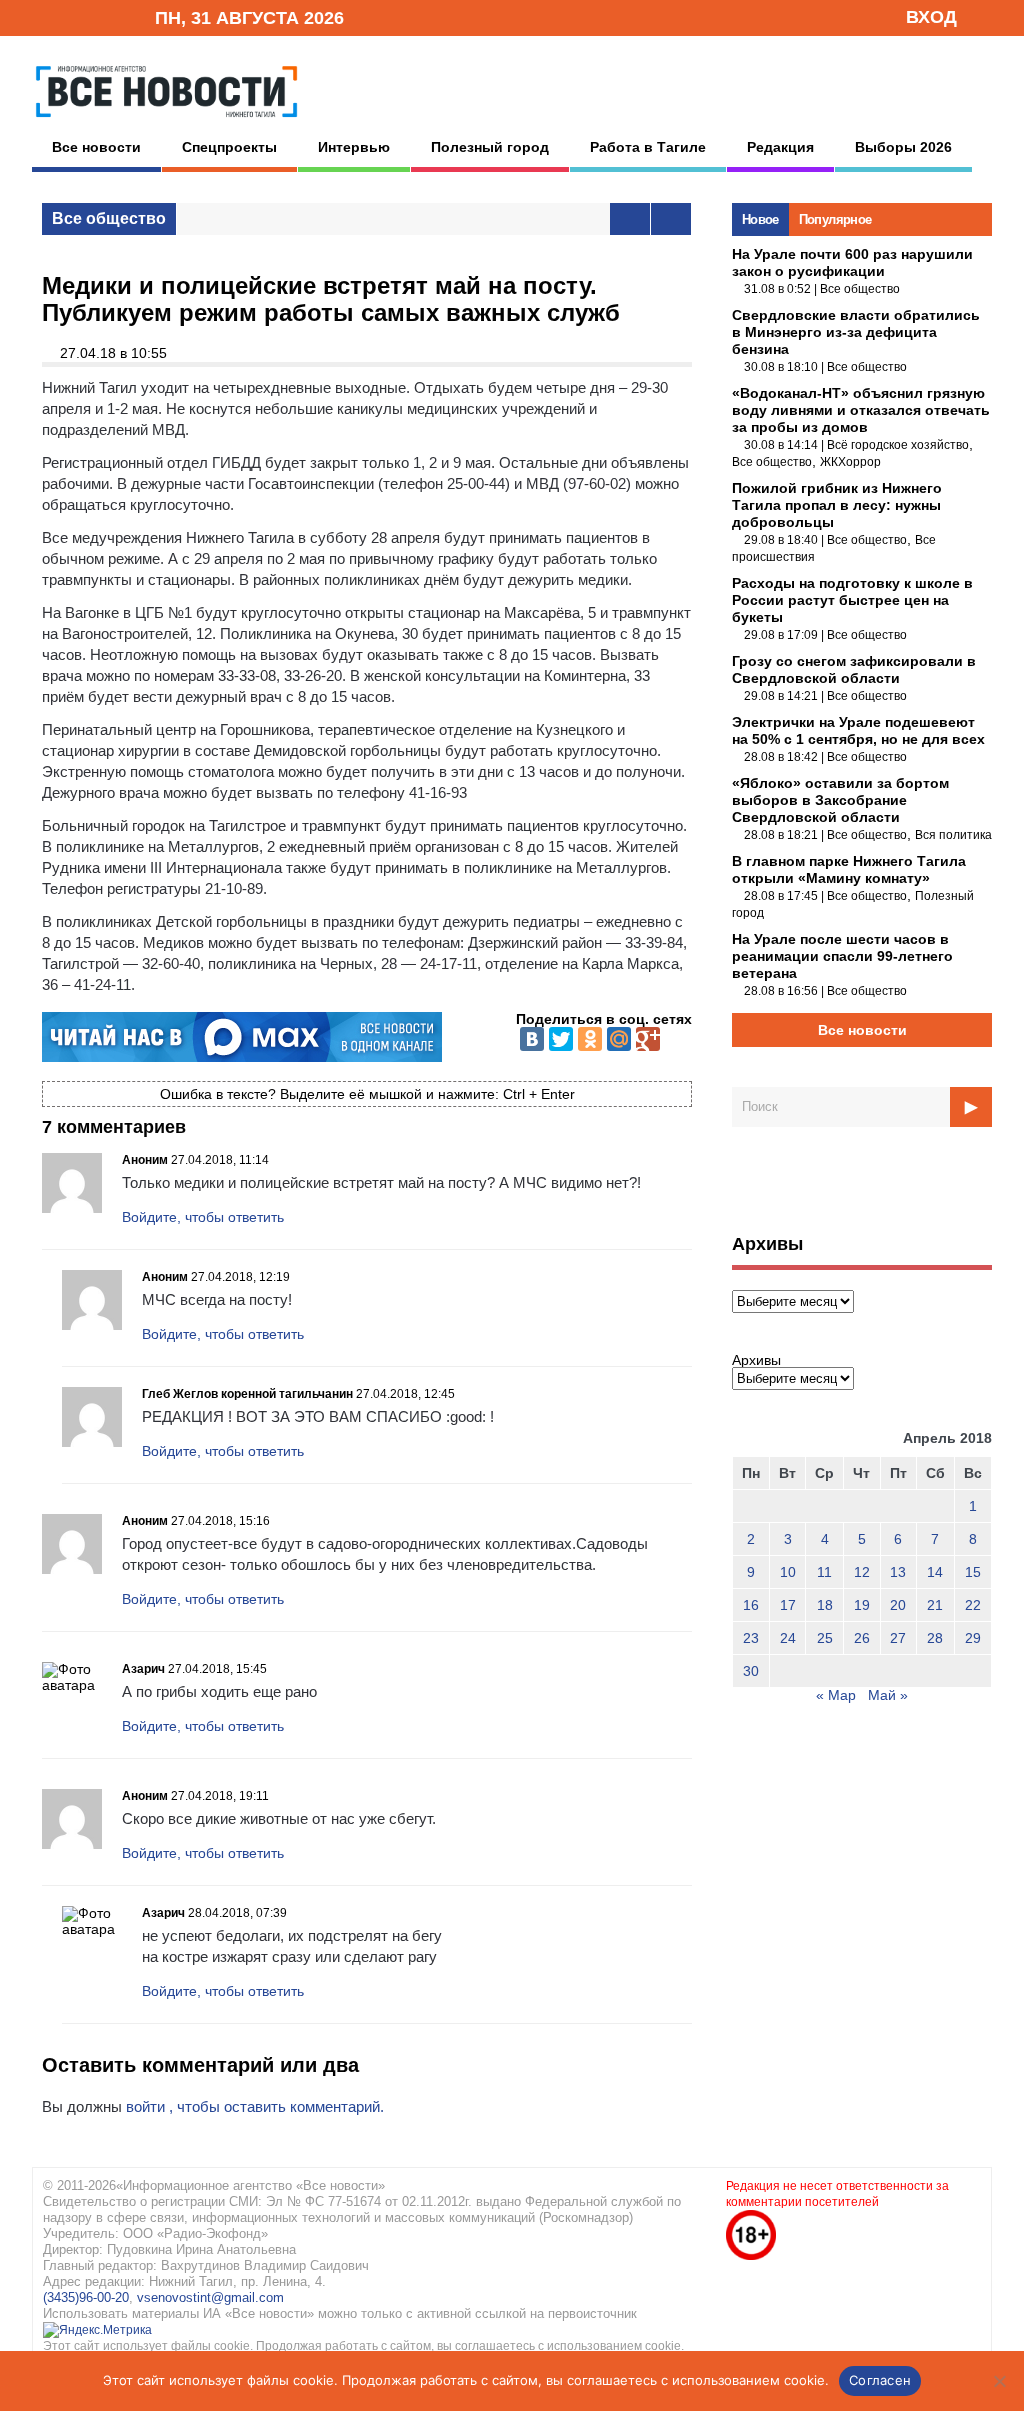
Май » (888, 1695)
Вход (931, 17)
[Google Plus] (648, 1039)
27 (898, 1638)
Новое (760, 219)
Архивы (756, 1360)
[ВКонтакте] (532, 1039)
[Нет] (999, 2381)
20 (898, 1605)
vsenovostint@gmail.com (210, 2297)
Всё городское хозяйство (898, 445)
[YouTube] (106, 16)
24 (788, 1638)
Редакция (780, 147)
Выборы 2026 (903, 147)
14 (935, 1572)
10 (788, 1572)
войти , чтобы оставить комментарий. (255, 2106)
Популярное (835, 219)
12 (862, 1572)
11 (824, 1572)
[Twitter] (561, 1039)
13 (898, 1572)
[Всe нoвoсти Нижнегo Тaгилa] (166, 122)
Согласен (880, 2380)
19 (862, 1605)
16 (751, 1605)
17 (788, 1605)
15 (973, 1572)
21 (935, 1605)
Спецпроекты (229, 147)
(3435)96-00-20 (86, 2297)
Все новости (96, 147)
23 (751, 1638)
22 (973, 1605)
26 (862, 1638)
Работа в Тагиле (648, 147)
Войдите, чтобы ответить (203, 1217)
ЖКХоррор (850, 462)
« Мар (836, 1695)
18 (825, 1605)
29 (973, 1638)
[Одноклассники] (590, 1039)
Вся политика (953, 835)
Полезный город (490, 147)
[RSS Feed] (75, 16)
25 (825, 1638)
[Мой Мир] (619, 1039)
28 (935, 1638)
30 (751, 1671)
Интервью (354, 147)
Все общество (109, 218)
